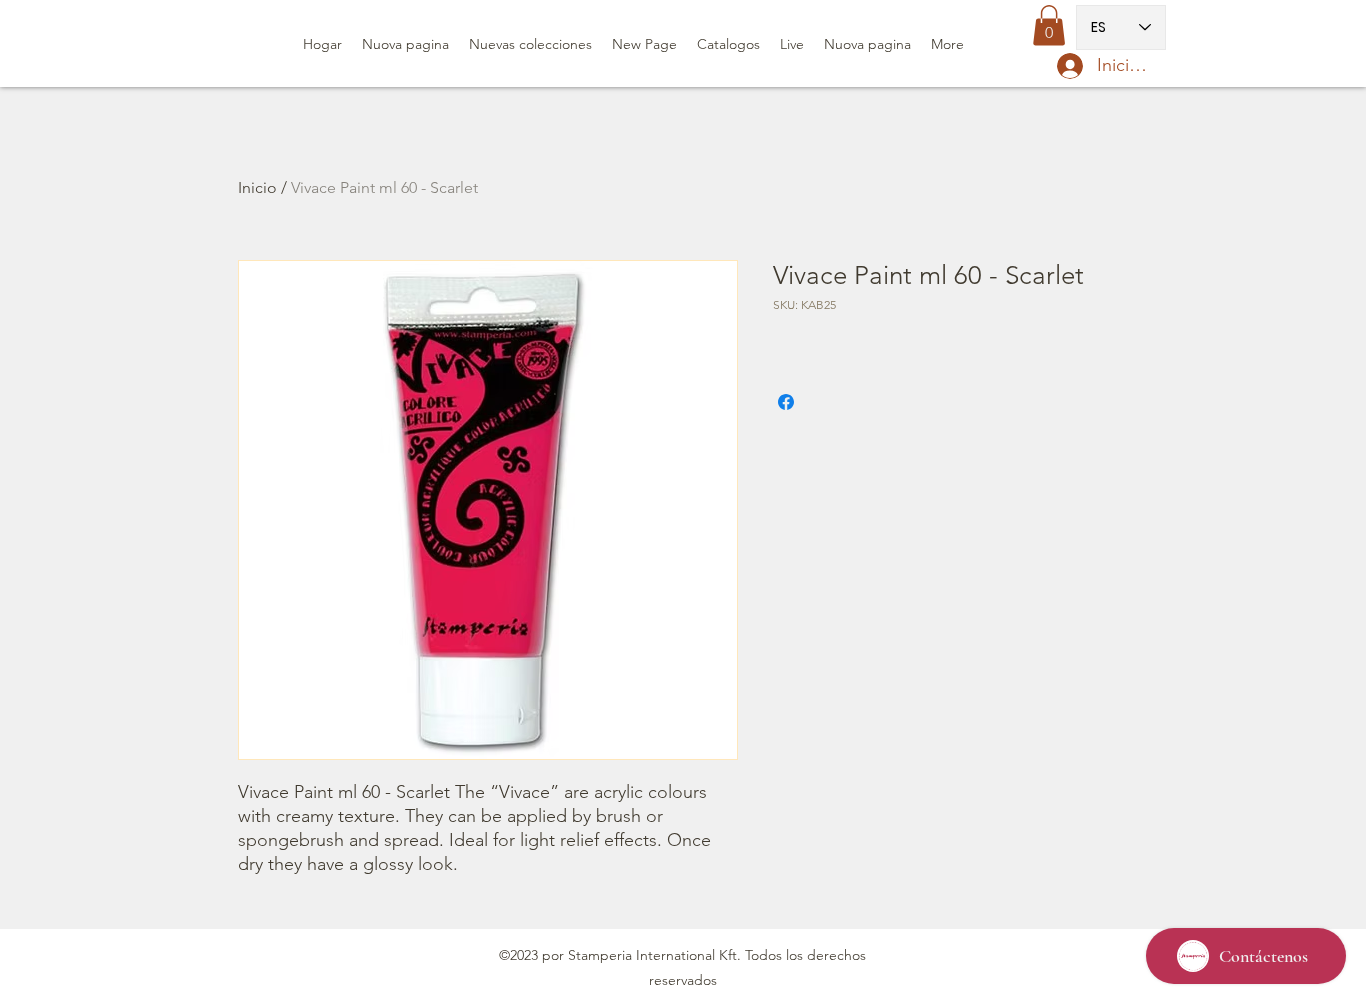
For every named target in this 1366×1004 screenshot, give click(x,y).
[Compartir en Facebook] (786, 402)
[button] (1049, 25)
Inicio (257, 187)
